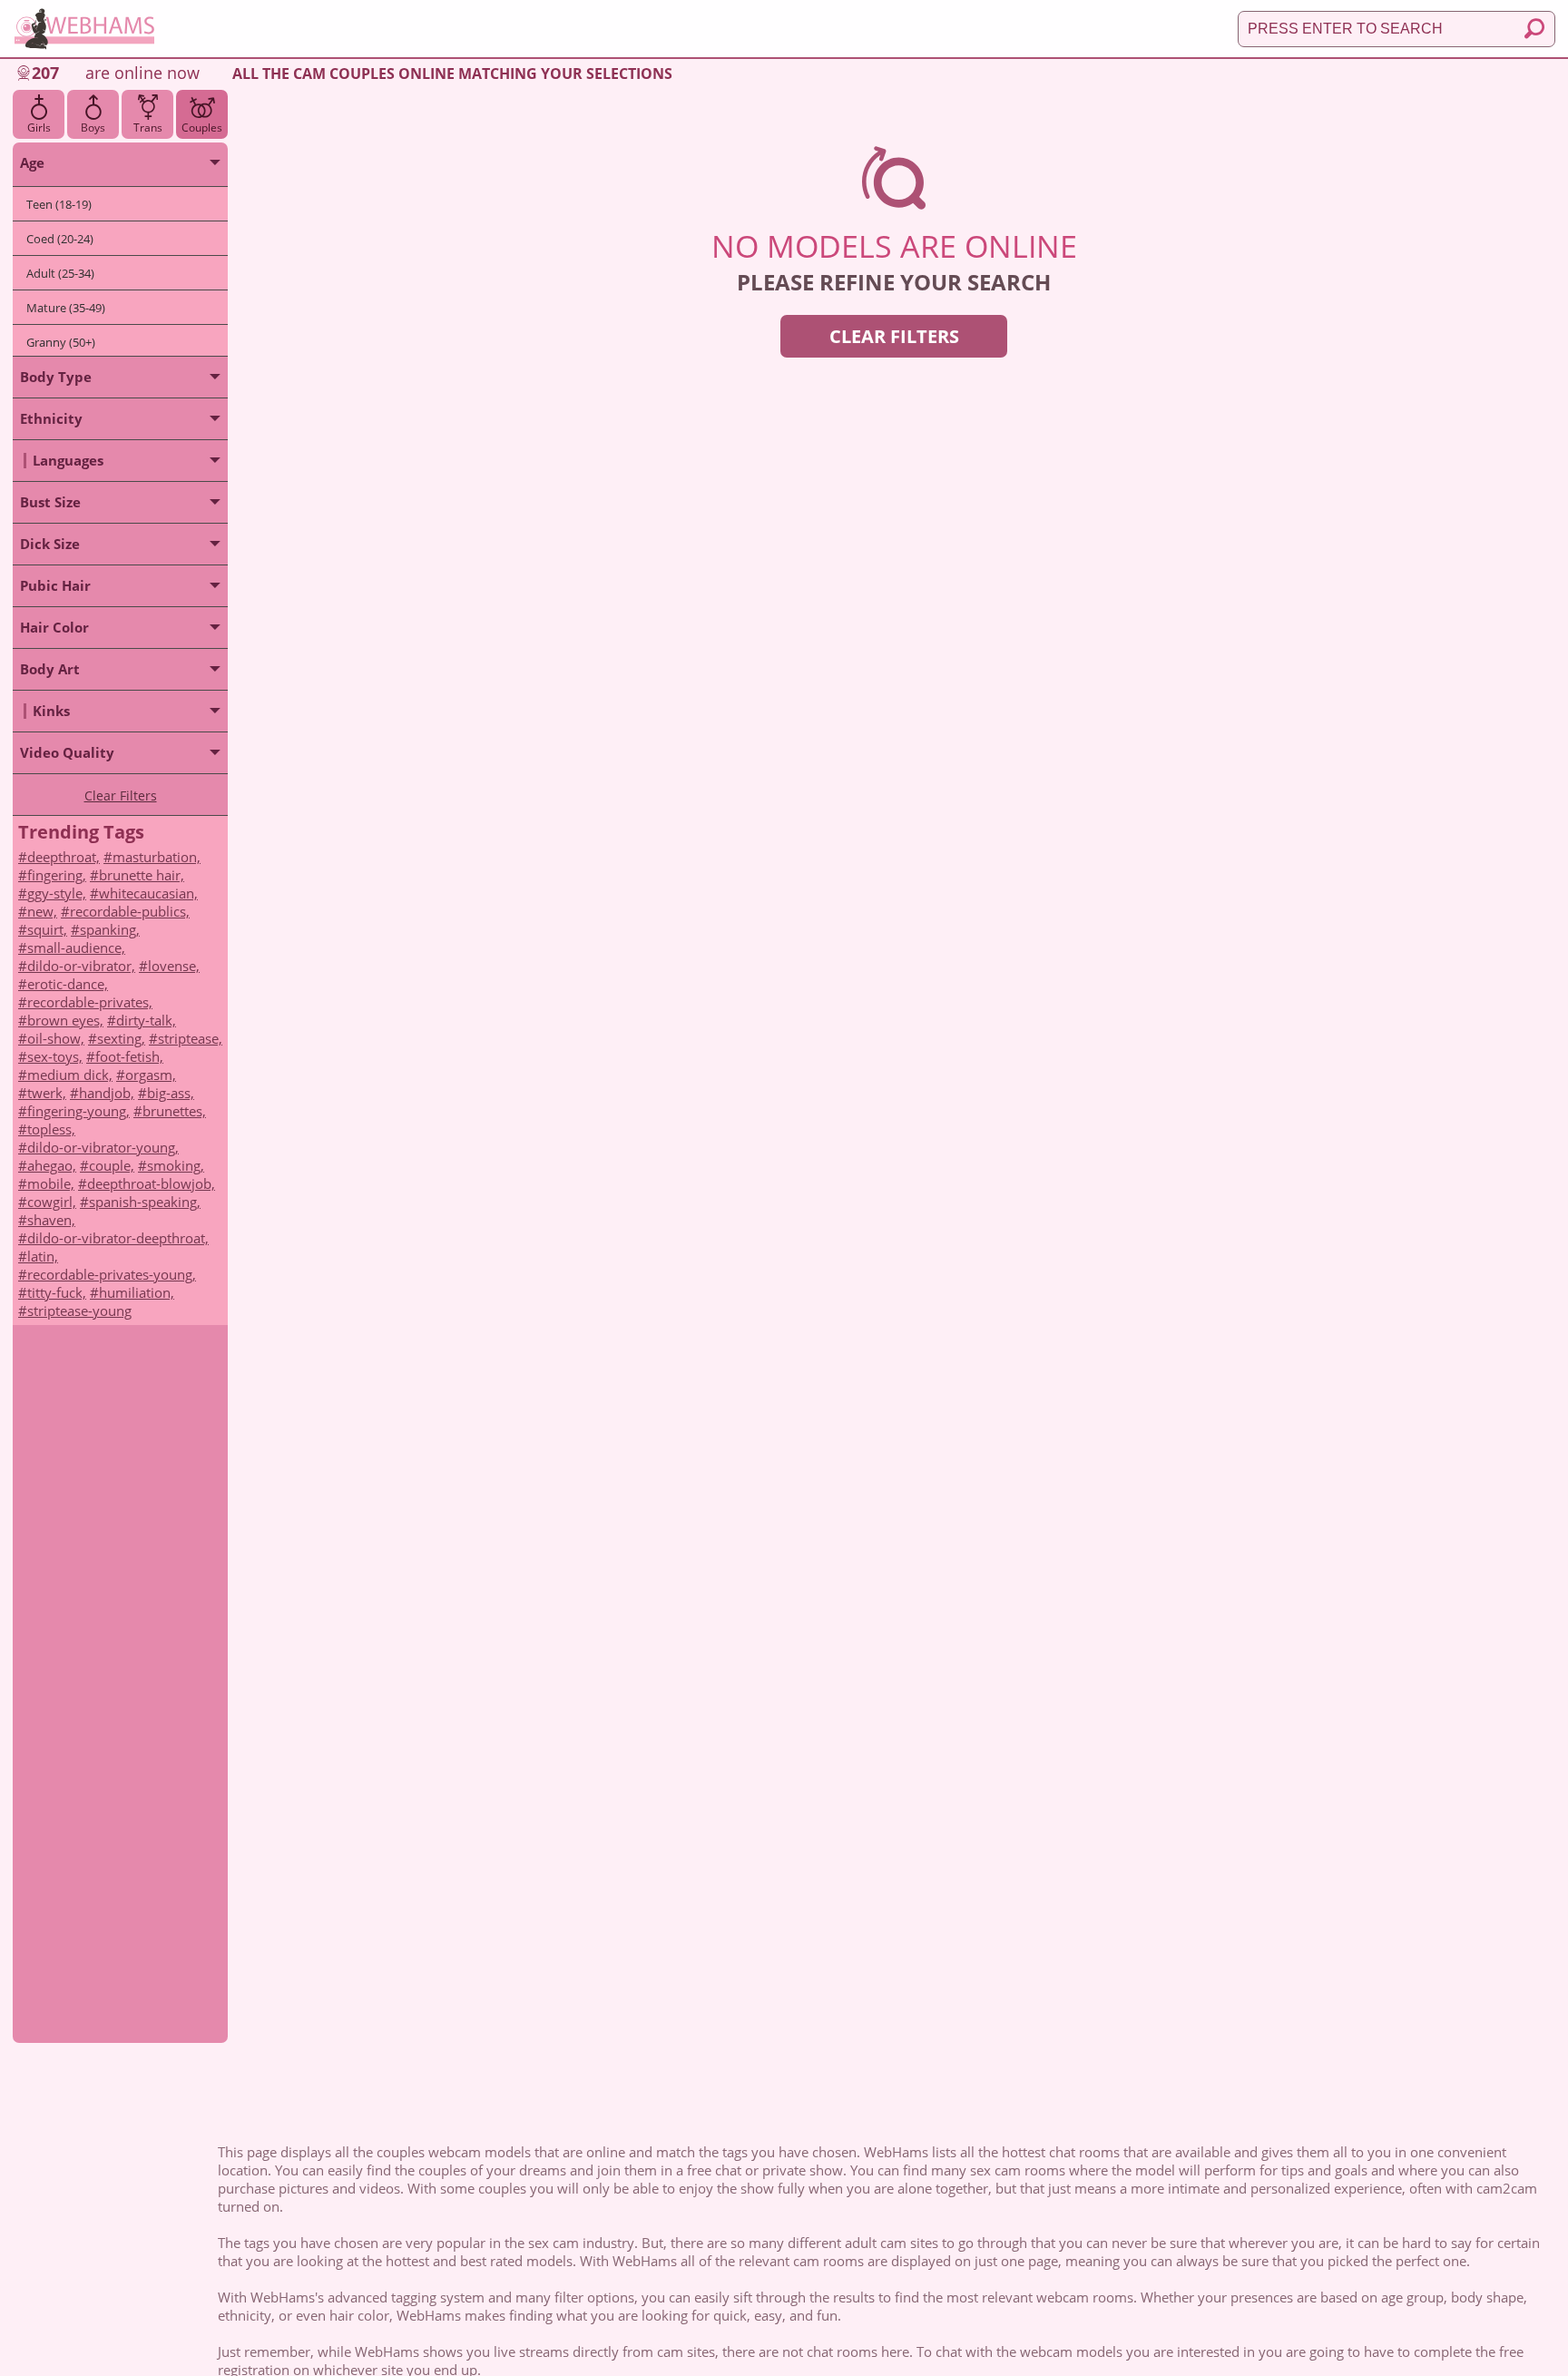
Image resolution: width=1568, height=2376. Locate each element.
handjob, (107, 1093)
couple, (112, 1165)
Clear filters (894, 336)
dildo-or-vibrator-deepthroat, (118, 1238)
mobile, (51, 1183)
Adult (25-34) (60, 273)
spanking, (110, 929)
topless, (51, 1129)
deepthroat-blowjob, (151, 1183)
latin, (43, 1256)
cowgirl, (52, 1202)
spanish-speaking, (145, 1202)
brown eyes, (65, 1020)
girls (39, 128)
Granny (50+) (61, 342)
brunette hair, (142, 875)
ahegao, (52, 1165)
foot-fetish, (129, 1056)
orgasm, (151, 1075)
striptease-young (79, 1311)
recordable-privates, (90, 1002)
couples (202, 128)
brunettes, (174, 1111)
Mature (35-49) (66, 308)
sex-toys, (55, 1056)
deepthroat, (64, 857)
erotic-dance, (68, 984)
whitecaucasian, (148, 893)
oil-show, (56, 1038)
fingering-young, (78, 1111)
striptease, (190, 1038)
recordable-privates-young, (112, 1274)
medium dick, (70, 1075)
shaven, (51, 1220)
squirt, (47, 929)
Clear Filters (121, 795)
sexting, (121, 1038)
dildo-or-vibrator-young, (103, 1147)
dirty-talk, (146, 1020)
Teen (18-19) (59, 204)
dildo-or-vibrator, (81, 966)
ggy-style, (57, 893)
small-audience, (76, 947)
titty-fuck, (57, 1292)
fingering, (57, 875)
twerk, (47, 1093)
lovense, (174, 966)
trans (148, 128)
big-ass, (171, 1093)
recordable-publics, (130, 911)
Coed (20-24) (60, 239)
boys (93, 128)
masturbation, (157, 857)
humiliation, (137, 1292)
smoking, (176, 1165)
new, (42, 911)
